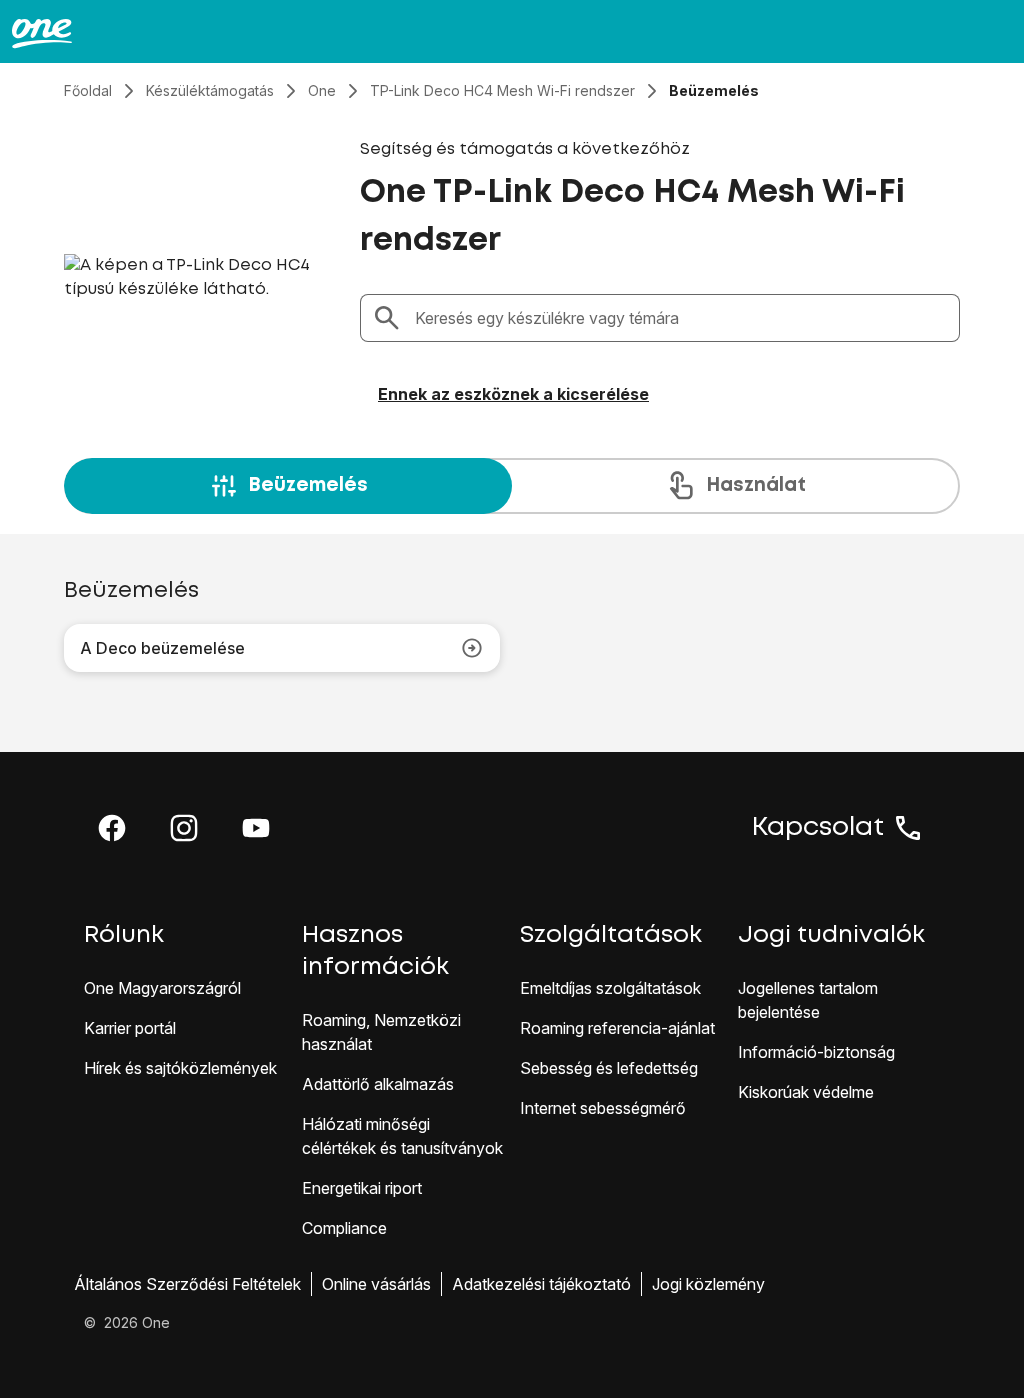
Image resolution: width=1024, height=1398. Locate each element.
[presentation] (512, 486)
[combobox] (681, 318)
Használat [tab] (756, 485)
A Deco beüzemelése (162, 648)
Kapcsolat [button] (818, 828)
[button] (112, 828)
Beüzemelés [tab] (308, 485)
